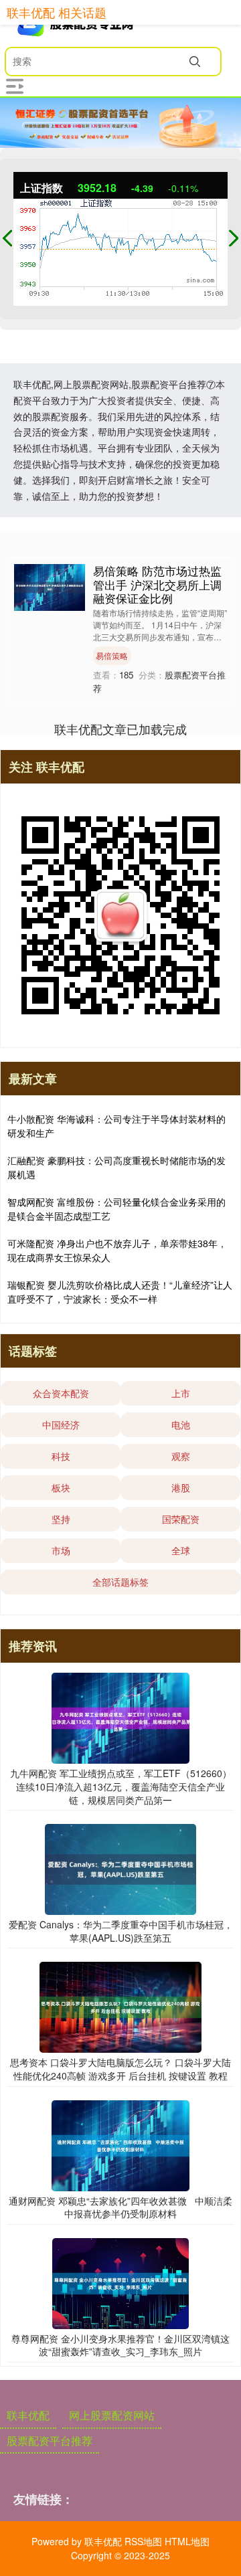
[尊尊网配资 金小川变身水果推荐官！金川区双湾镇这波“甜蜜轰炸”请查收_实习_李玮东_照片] (120, 2282)
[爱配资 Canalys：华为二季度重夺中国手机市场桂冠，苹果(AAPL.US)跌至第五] (120, 1868)
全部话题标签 (120, 1582)
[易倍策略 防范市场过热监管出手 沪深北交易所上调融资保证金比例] (50, 586)
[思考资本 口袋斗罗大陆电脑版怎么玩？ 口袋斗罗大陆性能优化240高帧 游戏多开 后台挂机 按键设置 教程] (121, 2006)
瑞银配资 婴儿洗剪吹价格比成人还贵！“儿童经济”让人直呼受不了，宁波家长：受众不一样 (120, 1292)
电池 (181, 1424)
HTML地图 (187, 2541)
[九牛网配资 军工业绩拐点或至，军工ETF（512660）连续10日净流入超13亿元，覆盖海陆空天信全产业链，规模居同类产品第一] (120, 1717)
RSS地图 (143, 2541)
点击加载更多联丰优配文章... (121, 729)
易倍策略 (112, 655)
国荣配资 (181, 1519)
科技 (61, 1456)
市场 (61, 1550)
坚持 (61, 1519)
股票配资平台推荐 (50, 2441)
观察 (181, 1456)
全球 (181, 1550)
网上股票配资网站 (112, 2415)
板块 (61, 1487)
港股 (181, 1487)
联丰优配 (28, 2415)
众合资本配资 (61, 1393)
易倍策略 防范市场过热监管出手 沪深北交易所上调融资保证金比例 (157, 584)
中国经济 (61, 1424)
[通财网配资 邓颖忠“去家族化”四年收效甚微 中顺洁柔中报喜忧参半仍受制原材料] (120, 2144)
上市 (181, 1393)
